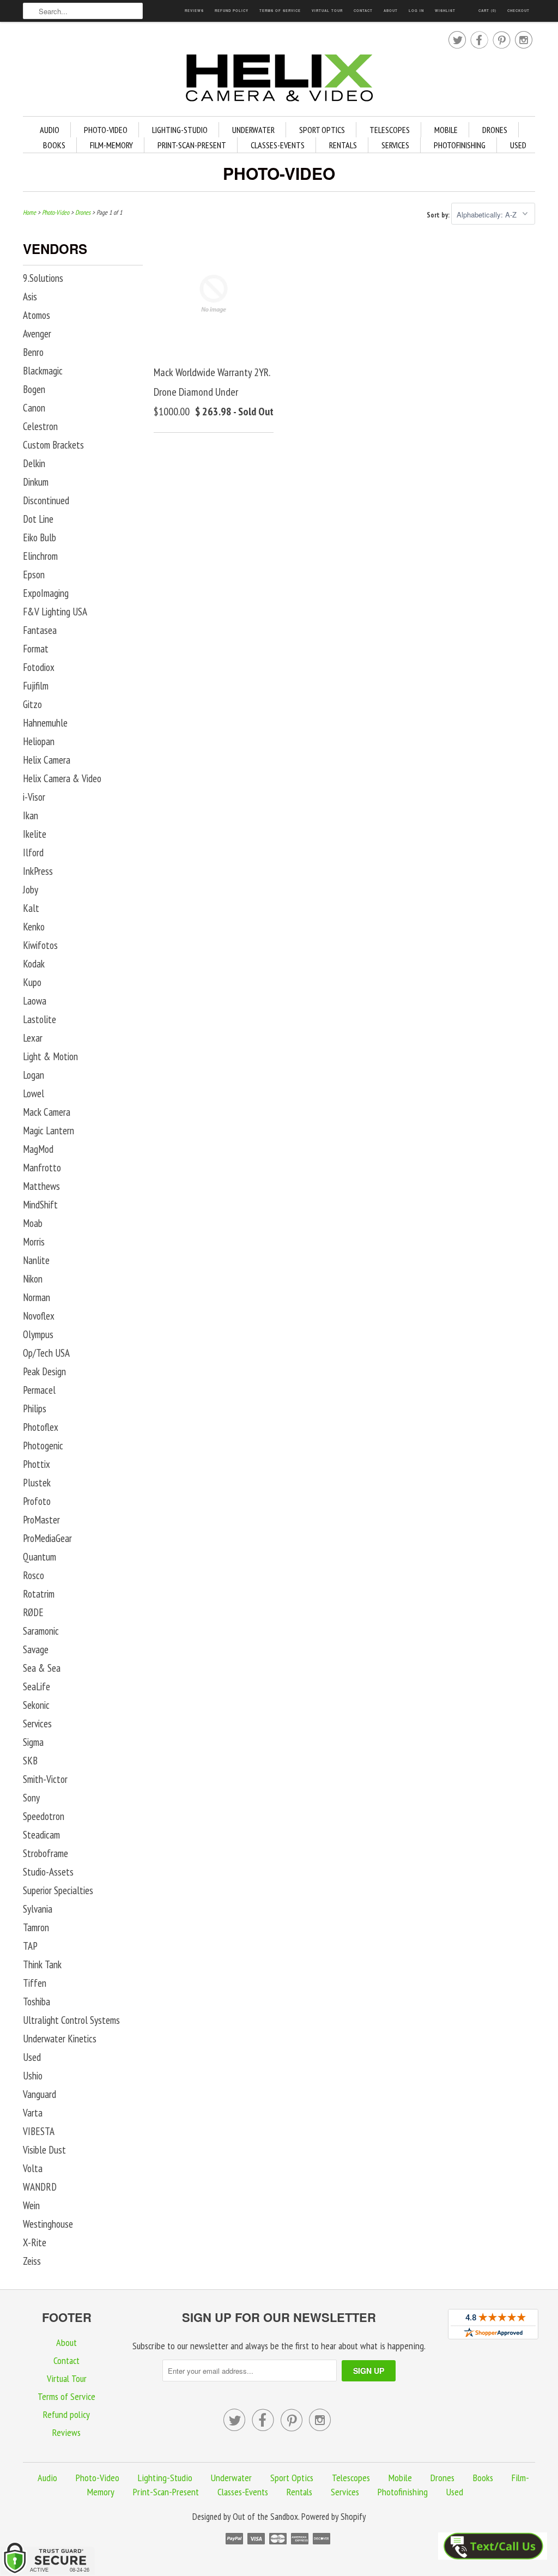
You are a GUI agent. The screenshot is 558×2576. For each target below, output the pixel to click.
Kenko (34, 927)
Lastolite (40, 1019)
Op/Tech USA (46, 1353)
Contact (363, 11)
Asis (30, 297)
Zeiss (32, 2261)
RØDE (33, 1612)
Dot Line (38, 519)
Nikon (33, 1279)
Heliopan (39, 741)
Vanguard (40, 2094)
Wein (31, 2205)
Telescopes (390, 130)
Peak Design (44, 1371)
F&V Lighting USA (55, 612)
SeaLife (37, 1686)
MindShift (40, 1205)
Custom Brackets (53, 445)
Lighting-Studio (180, 130)
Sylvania (38, 1909)
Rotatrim (39, 1594)
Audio (50, 130)
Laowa (35, 1001)
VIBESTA (39, 2131)
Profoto (37, 1501)
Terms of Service (280, 11)
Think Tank (42, 1964)
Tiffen (35, 1983)
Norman (37, 1297)
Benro (33, 352)
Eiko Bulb (40, 537)
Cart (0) (487, 11)
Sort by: (439, 215)
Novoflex (39, 1316)
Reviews (194, 11)
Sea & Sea (42, 1668)
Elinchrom (40, 556)
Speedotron (44, 1816)
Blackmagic (43, 371)
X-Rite (35, 2242)
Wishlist (445, 11)
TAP (30, 1946)
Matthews (41, 1186)
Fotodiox (39, 667)
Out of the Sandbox (265, 2517)
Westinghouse (48, 2224)
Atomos (37, 315)
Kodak (34, 964)
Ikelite (35, 834)
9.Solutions (43, 278)
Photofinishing (460, 145)
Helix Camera (47, 760)
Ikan (31, 815)
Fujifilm (36, 686)
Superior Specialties (58, 1890)
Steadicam (41, 1835)
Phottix (37, 1464)
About (391, 11)
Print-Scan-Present (192, 145)
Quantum (40, 1557)
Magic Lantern (48, 1130)
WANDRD (40, 2187)
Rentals (343, 145)
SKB (30, 1761)
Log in (416, 11)
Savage (36, 1649)
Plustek (37, 1483)
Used (518, 145)
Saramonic (41, 1631)
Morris (34, 1242)
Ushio (33, 2076)
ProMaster (41, 1520)
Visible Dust (44, 2150)
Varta (33, 2113)
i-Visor (34, 797)
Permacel (39, 1390)
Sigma (33, 1742)
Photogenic (43, 1446)
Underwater (253, 130)
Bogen (34, 389)
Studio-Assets (48, 1872)
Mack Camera (47, 1112)
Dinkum (36, 482)
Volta (33, 2168)
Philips (35, 1408)
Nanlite (36, 1260)
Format (36, 649)
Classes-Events (278, 145)
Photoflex (41, 1427)
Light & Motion (50, 1056)
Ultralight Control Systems (71, 2020)
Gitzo (32, 704)
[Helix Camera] (279, 80)
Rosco (34, 1575)
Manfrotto (42, 1168)
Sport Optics (322, 130)
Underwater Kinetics (60, 2039)
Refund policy (232, 11)
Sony (31, 1798)
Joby (31, 890)
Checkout (518, 11)
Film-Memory (111, 145)
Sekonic (36, 1705)
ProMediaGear (47, 1538)
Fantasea (40, 630)
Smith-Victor (45, 1779)
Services (395, 145)
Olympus (38, 1334)
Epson (34, 575)
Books (54, 145)
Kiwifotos (40, 945)
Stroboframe (46, 1853)
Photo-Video (106, 130)
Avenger (37, 334)
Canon (34, 408)
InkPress (38, 871)
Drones (495, 130)
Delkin (34, 463)
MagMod (38, 1149)
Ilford (33, 852)
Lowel (34, 1093)
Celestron (40, 426)
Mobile (446, 130)
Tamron (36, 1927)
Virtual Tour (327, 11)
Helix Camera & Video (62, 778)
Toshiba (37, 2001)
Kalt (31, 908)
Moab (33, 1223)
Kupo (32, 982)
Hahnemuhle (45, 723)
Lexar (33, 1038)
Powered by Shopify (333, 2517)
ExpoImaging (46, 593)
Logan (34, 1075)
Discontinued (46, 500)
